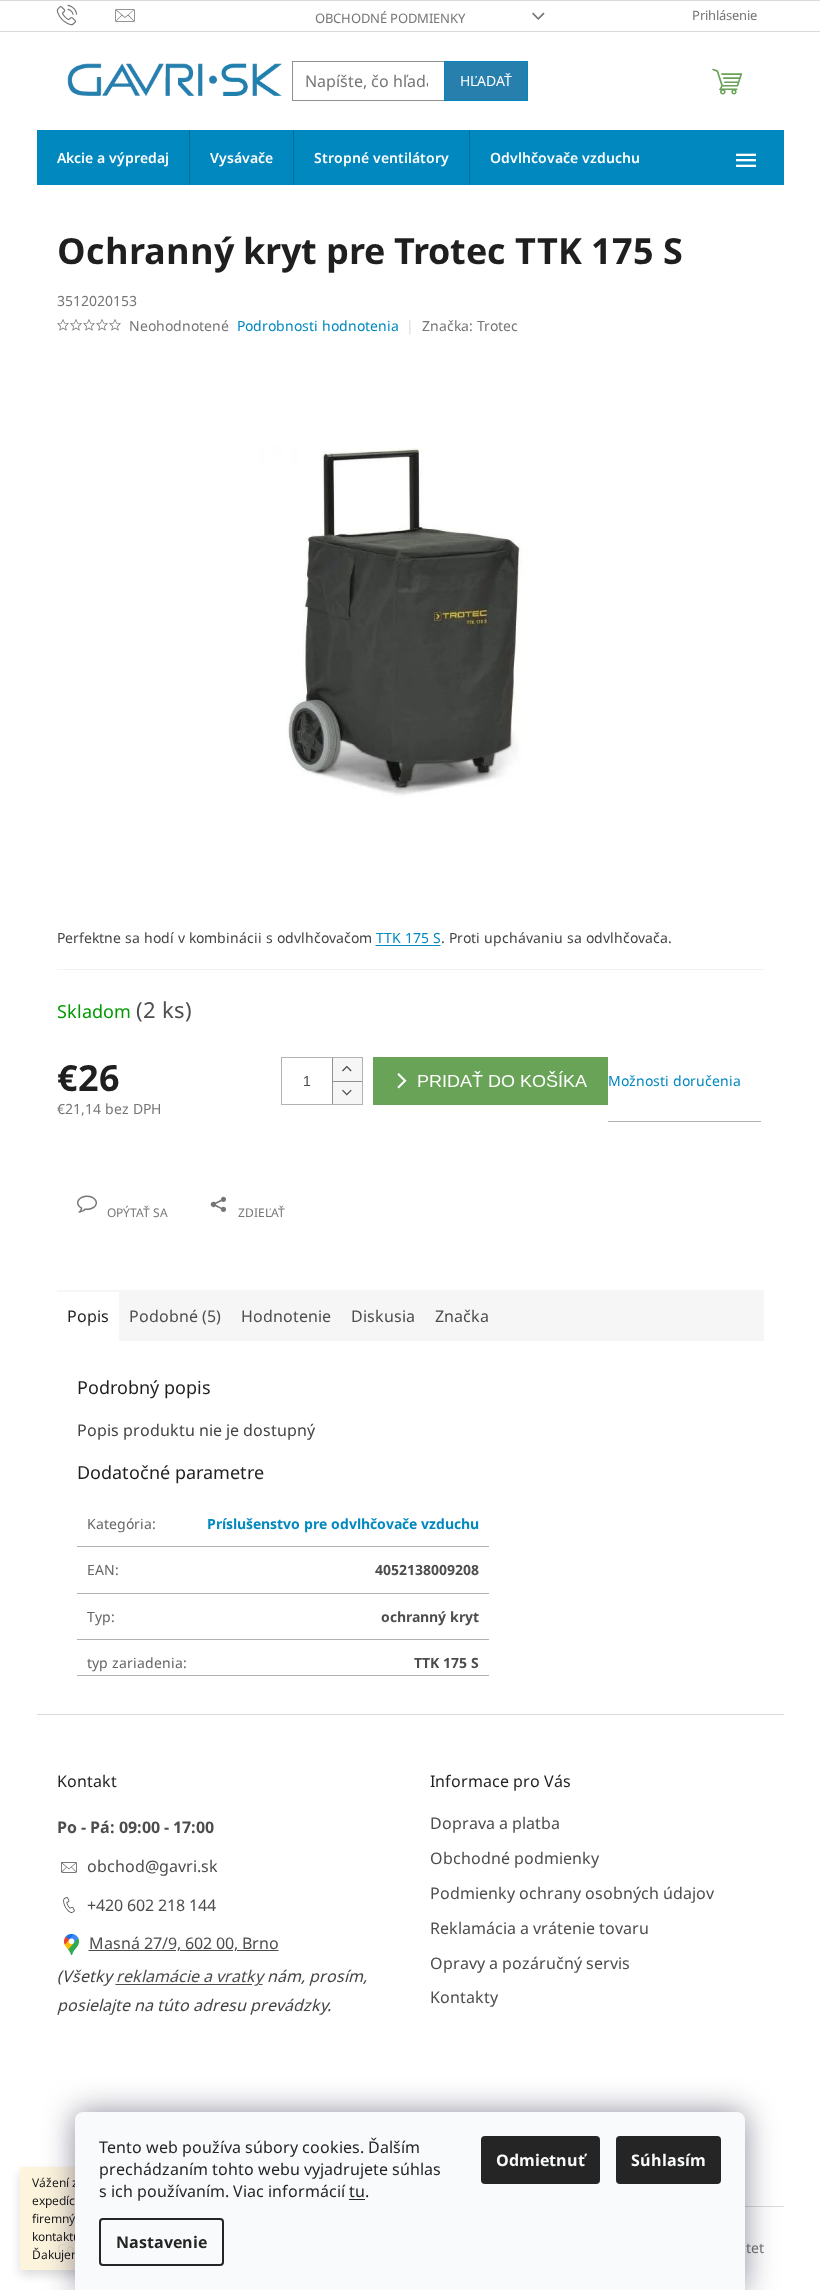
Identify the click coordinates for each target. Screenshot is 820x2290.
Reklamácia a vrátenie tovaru (539, 1928)
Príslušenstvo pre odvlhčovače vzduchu (343, 1523)
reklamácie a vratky (189, 1976)
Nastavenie (161, 2242)
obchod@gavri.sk (152, 1866)
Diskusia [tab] (383, 1316)
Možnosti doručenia (674, 1080)
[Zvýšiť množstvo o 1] (347, 1069)
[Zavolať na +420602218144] (86, 14)
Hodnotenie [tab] (286, 1316)
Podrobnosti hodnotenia (318, 325)
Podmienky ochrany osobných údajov (572, 1893)
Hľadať (486, 80)
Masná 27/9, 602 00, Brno (184, 1943)
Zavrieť (193, 1191)
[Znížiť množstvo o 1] (347, 1092)
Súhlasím (668, 2160)
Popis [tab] (88, 1316)
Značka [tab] (462, 1316)
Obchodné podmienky (390, 18)
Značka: (470, 325)
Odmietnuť (540, 2160)
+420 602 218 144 (151, 1905)
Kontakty (464, 1997)
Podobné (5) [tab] (175, 1316)
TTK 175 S (408, 937)
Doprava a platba (495, 1823)
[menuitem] (113, 157)
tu (357, 2191)
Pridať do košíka (502, 1081)
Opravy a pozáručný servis (530, 1963)
